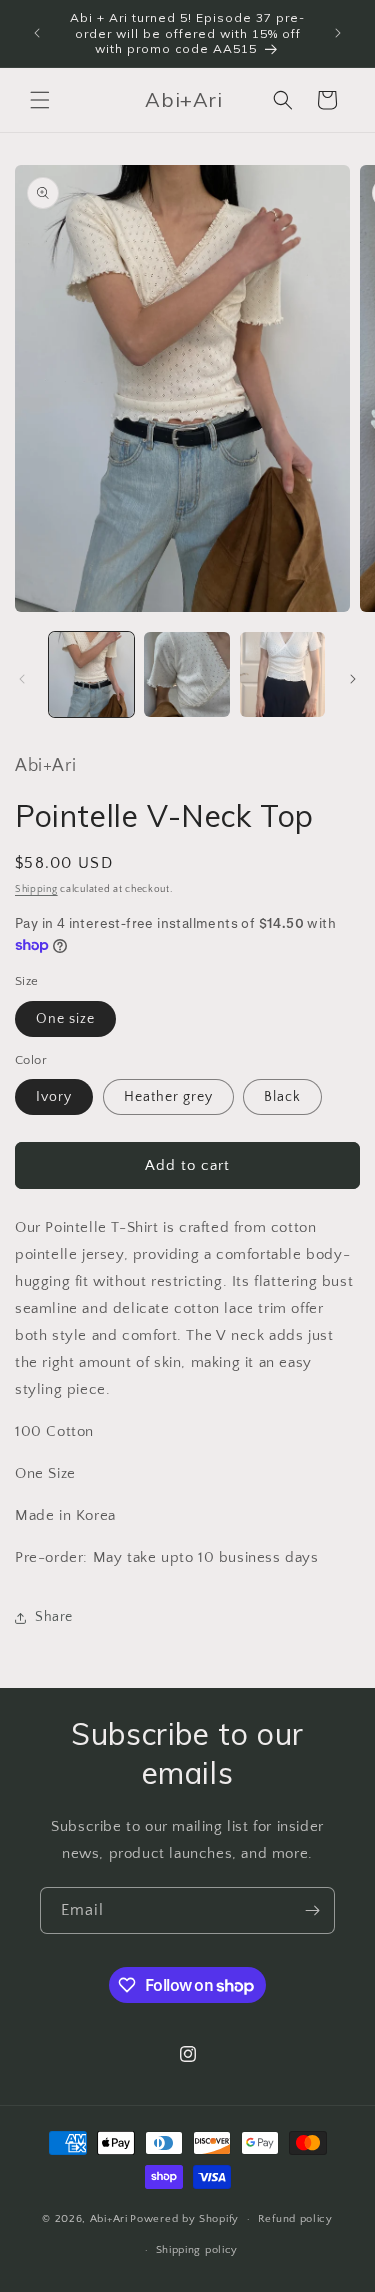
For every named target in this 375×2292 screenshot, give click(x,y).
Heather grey (168, 1097)
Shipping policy (197, 2250)
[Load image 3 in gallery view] (282, 674)
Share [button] (54, 1617)
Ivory (54, 1097)
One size (65, 1019)
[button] (40, 100)
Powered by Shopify (184, 2219)
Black (282, 1097)
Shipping (36, 889)
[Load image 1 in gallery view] (91, 674)
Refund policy (295, 2219)
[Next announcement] (338, 33)
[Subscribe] (312, 1910)
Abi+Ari (109, 2219)
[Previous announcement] (37, 33)
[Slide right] (353, 679)
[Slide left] (22, 679)
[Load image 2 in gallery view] (186, 674)
